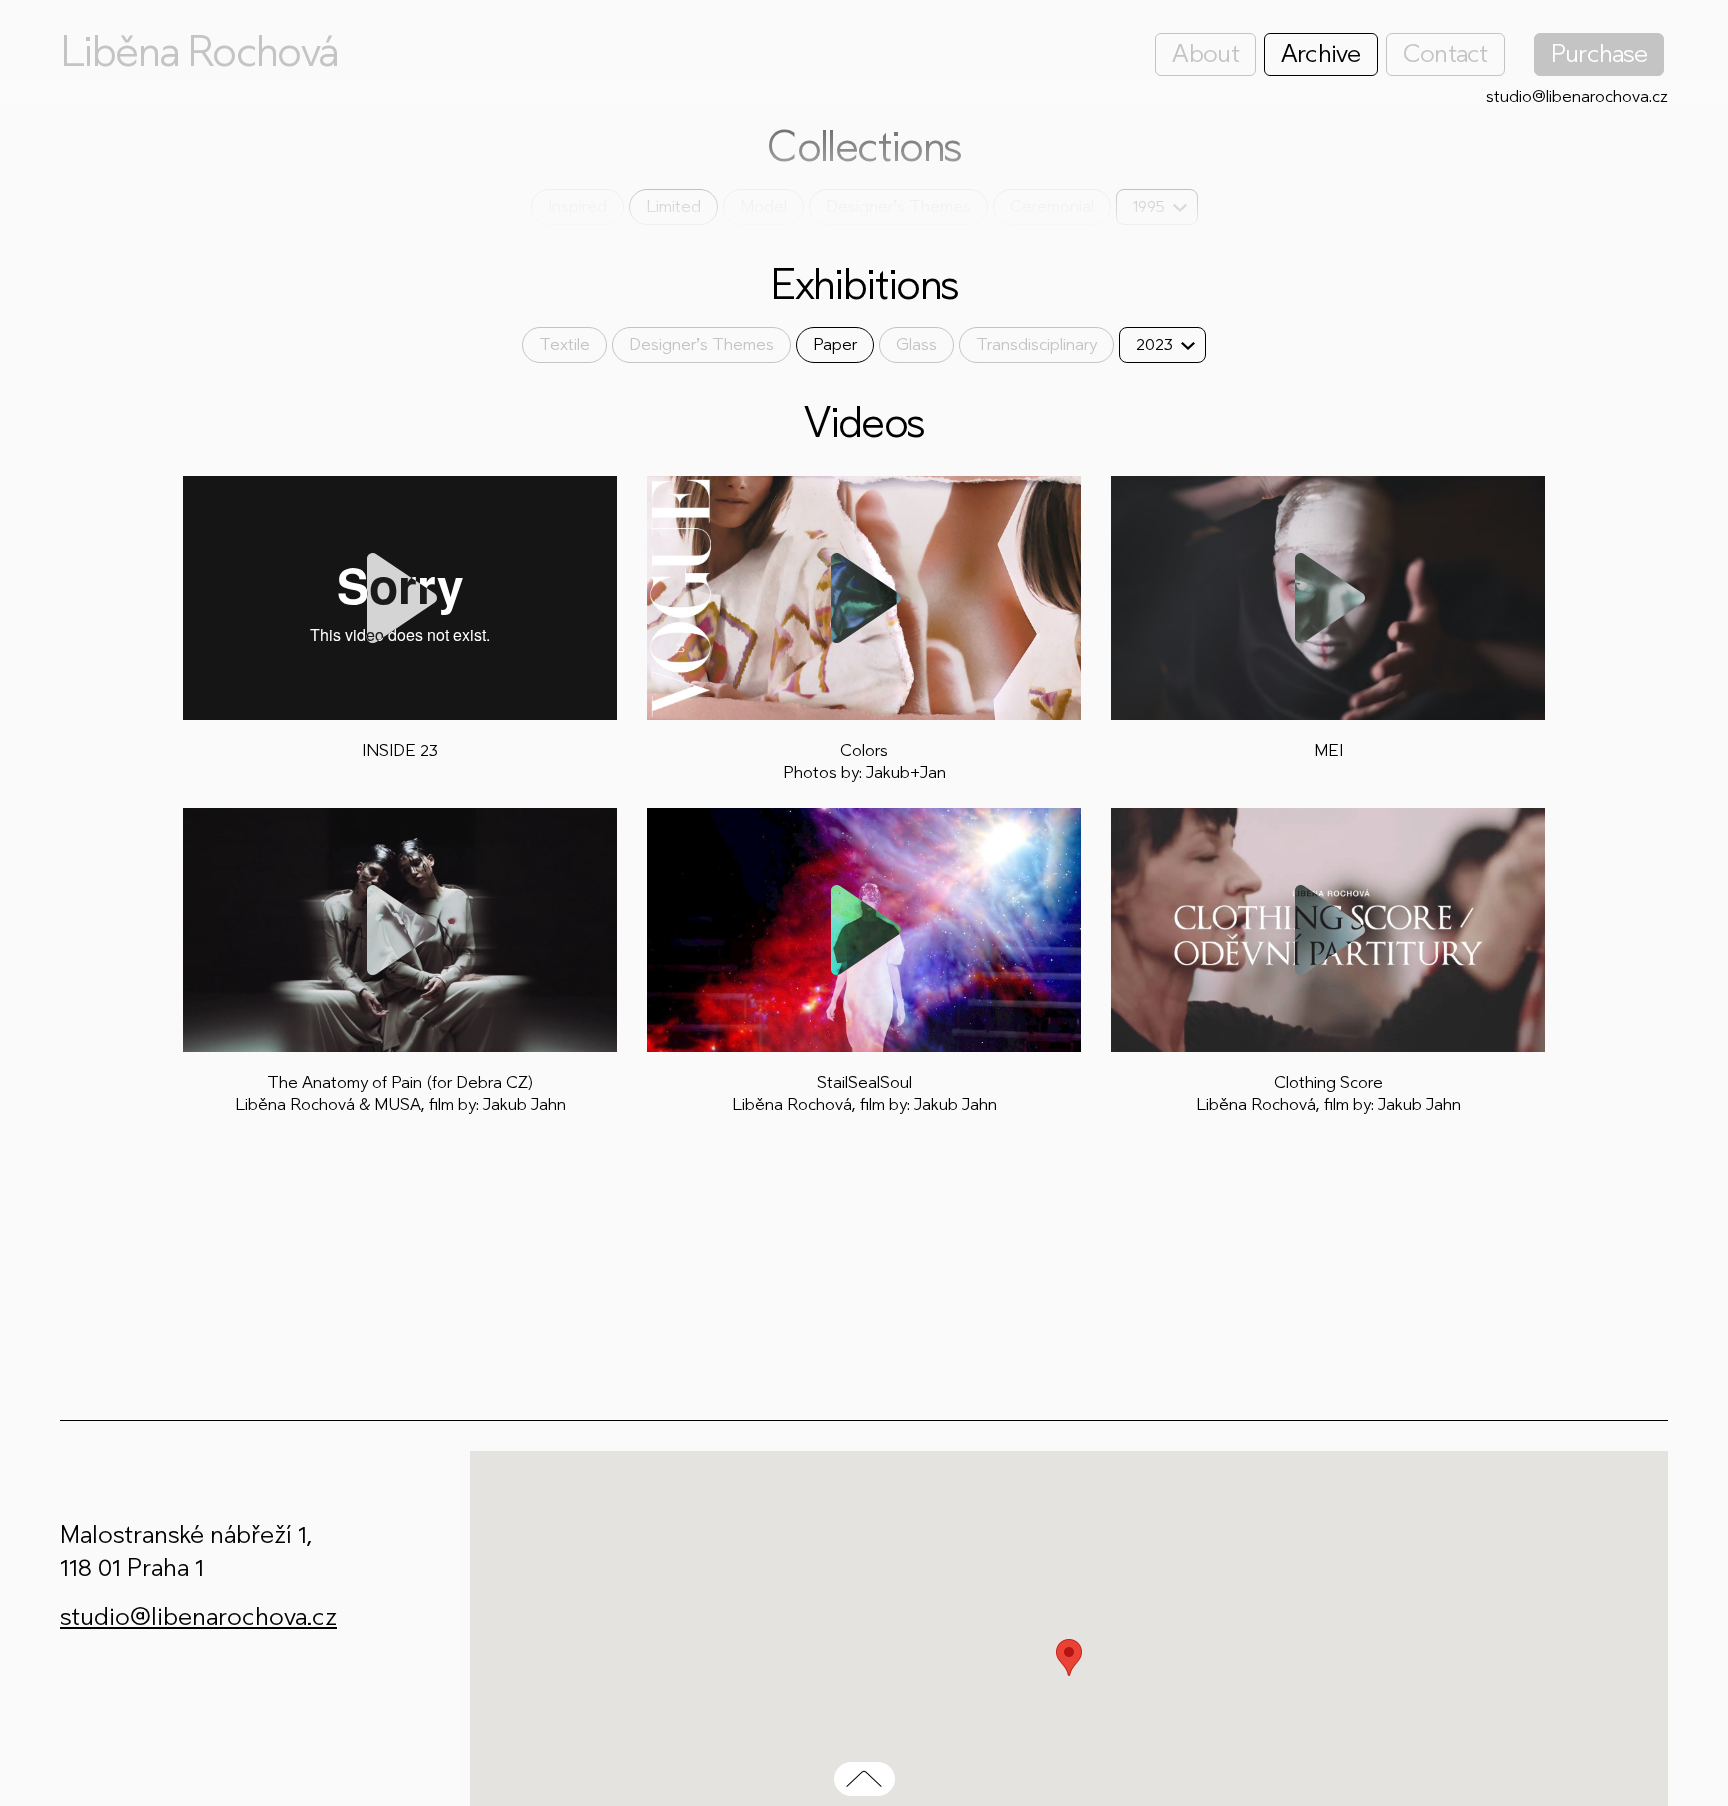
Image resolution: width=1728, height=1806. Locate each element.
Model (763, 206)
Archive (1321, 53)
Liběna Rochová (199, 52)
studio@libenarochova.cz (1577, 96)
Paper (835, 344)
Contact (1445, 53)
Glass (916, 344)
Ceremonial (1052, 206)
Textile (564, 344)
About (1205, 53)
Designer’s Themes (898, 206)
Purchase (1599, 53)
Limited (673, 206)
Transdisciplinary (1036, 344)
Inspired (577, 206)
